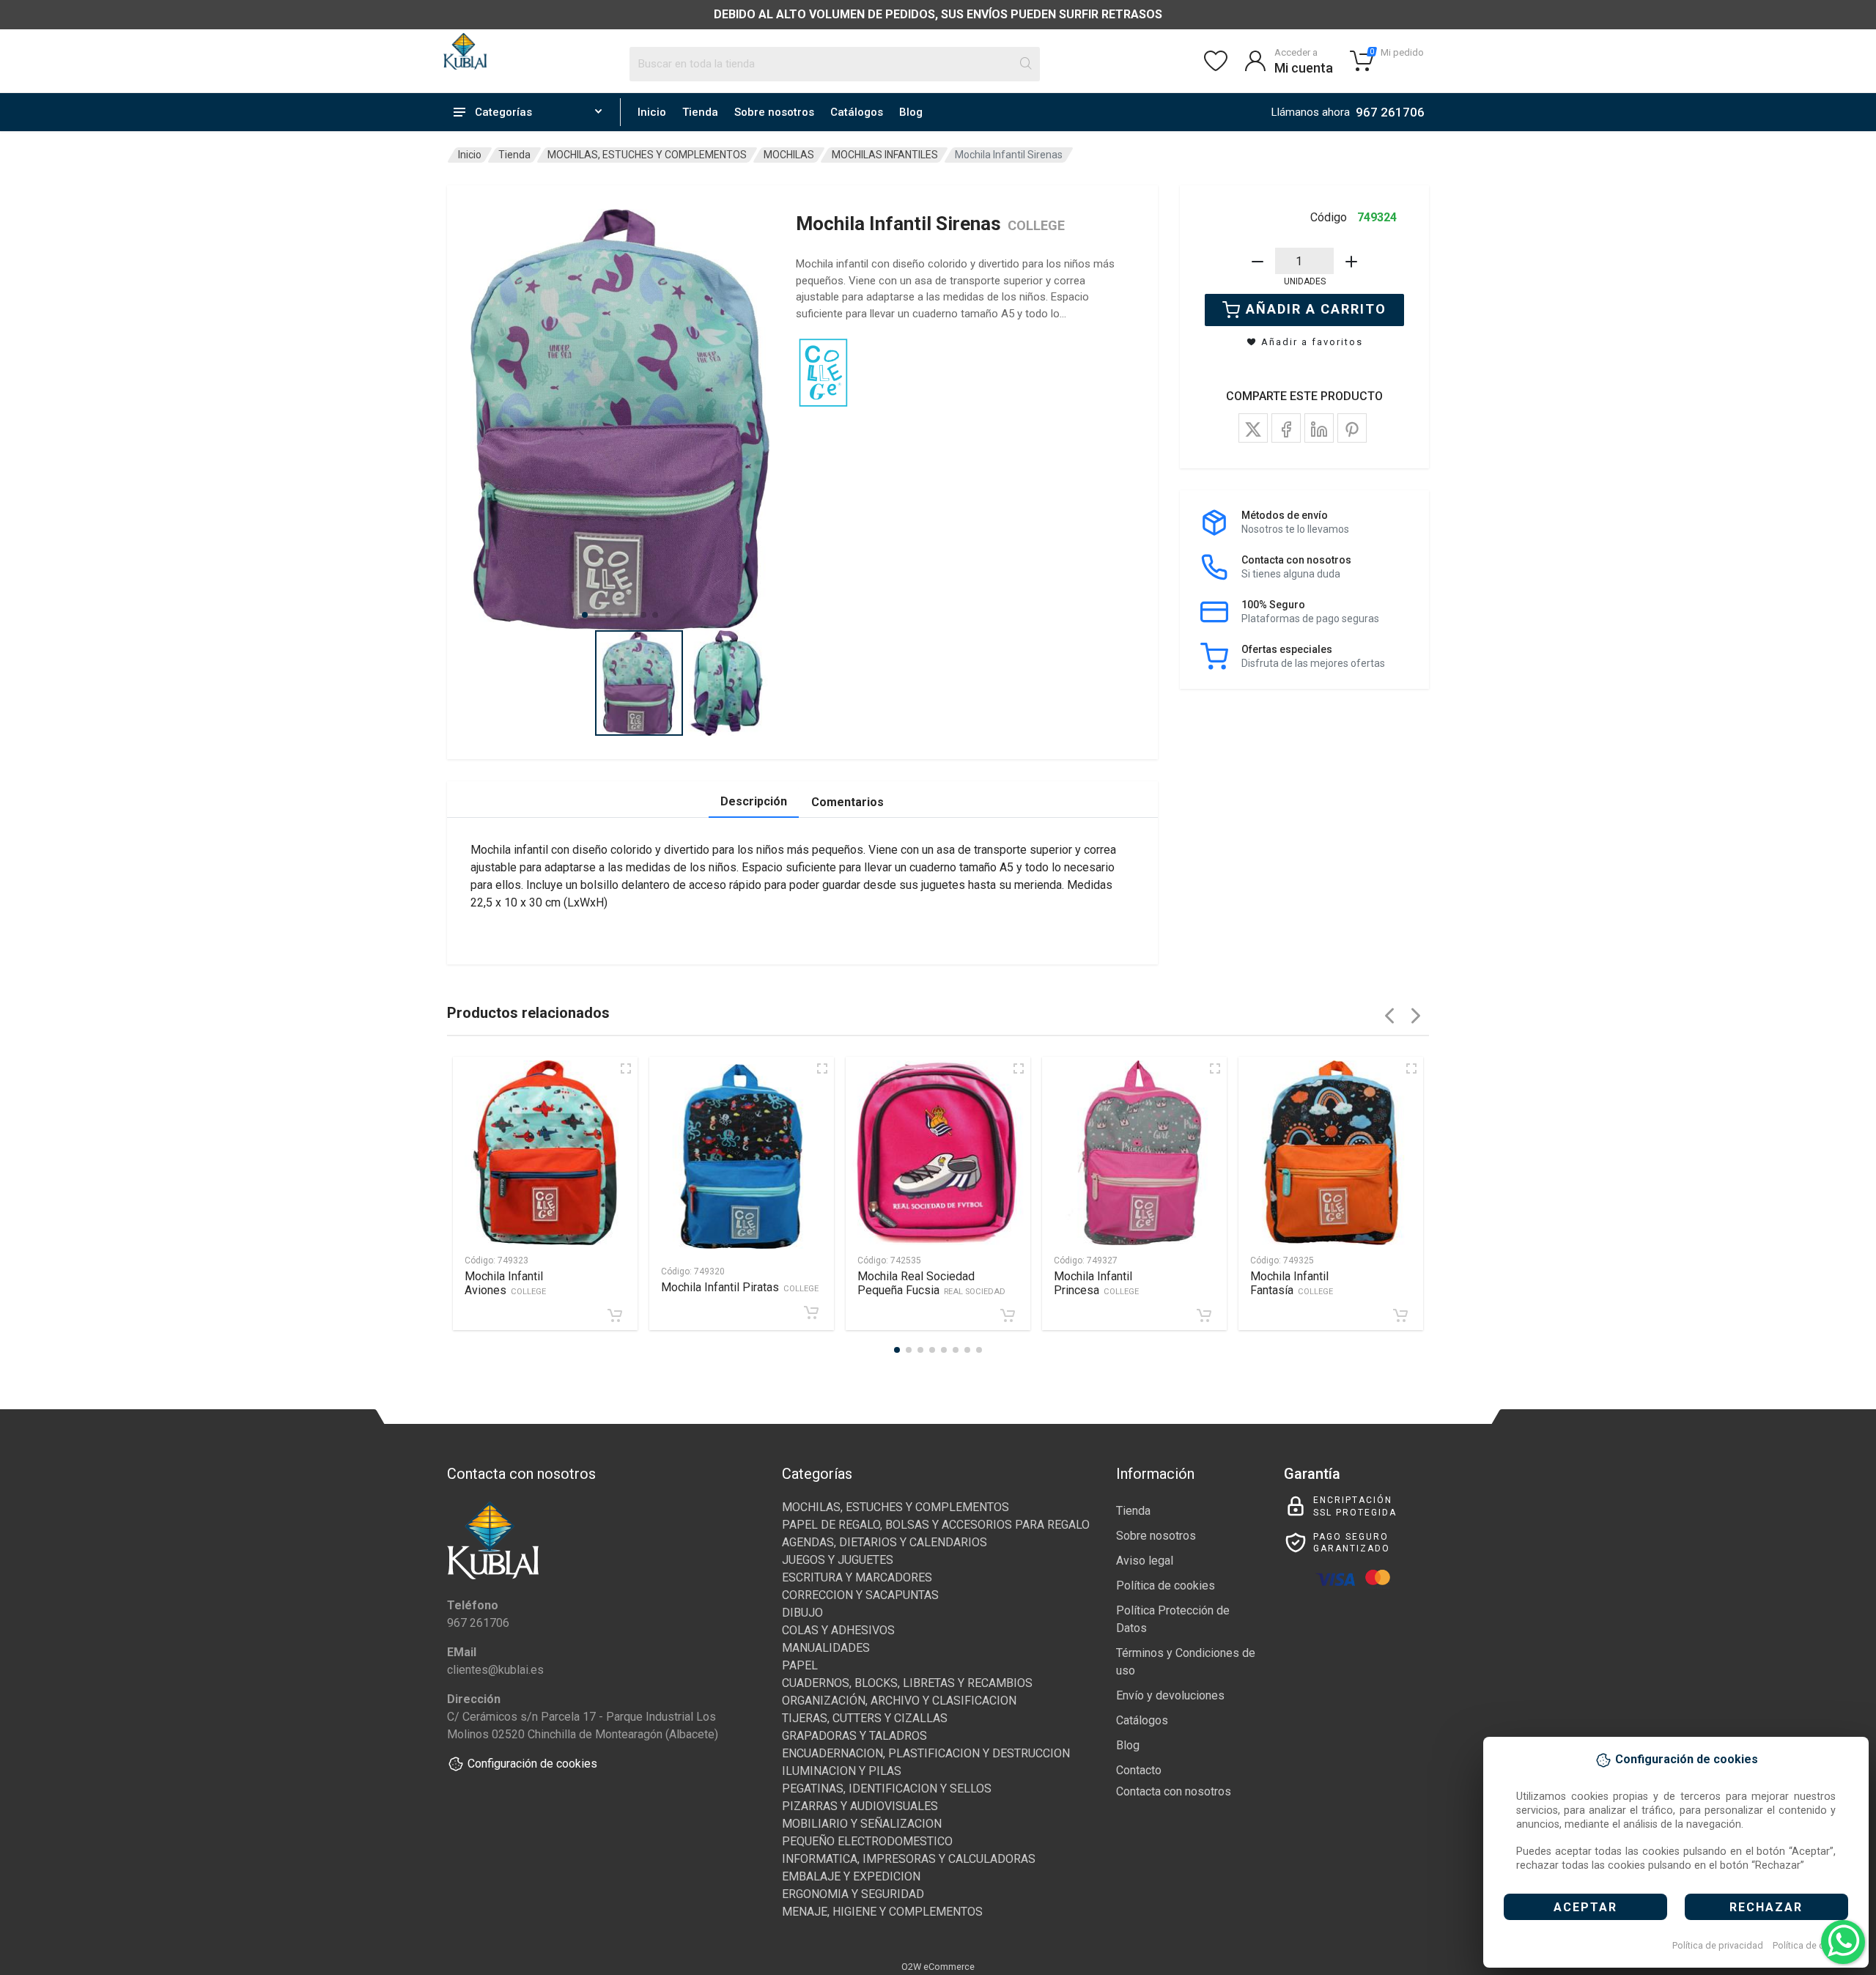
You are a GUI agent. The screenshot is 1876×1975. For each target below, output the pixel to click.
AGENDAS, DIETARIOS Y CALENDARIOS (885, 1542)
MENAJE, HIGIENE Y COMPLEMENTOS (882, 1912)
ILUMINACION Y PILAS (842, 1771)
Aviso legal (1145, 1561)
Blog (911, 112)
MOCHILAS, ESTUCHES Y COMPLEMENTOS (647, 155)
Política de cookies (1813, 1945)
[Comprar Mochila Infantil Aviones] (615, 1315)
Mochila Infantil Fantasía (1292, 1283)
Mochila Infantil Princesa (1096, 1283)
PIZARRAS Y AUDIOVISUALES (860, 1806)
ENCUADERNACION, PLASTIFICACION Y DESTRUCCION (926, 1753)
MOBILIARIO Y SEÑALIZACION (862, 1824)
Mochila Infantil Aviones (505, 1283)
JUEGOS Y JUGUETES (838, 1560)
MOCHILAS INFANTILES (885, 155)
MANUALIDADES (826, 1648)
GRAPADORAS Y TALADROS (854, 1736)
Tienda (700, 112)
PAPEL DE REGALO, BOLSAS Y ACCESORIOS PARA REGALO (936, 1525)
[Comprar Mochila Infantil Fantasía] (1400, 1315)
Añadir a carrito (1316, 309)
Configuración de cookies (532, 1764)
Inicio (652, 112)
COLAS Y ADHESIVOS (838, 1630)
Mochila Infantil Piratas (740, 1287)
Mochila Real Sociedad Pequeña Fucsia (931, 1283)
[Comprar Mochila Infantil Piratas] (811, 1313)
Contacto (1139, 1770)
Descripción (754, 801)
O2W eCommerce (938, 1967)
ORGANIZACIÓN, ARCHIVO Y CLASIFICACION (899, 1701)
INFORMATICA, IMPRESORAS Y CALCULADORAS (909, 1859)
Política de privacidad (1718, 1945)
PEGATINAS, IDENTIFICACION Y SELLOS (887, 1788)
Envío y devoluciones (1170, 1695)
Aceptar (1585, 1907)
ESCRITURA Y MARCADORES (857, 1577)
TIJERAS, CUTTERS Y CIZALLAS (865, 1718)
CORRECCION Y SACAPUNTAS (860, 1595)
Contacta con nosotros (1174, 1791)
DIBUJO (802, 1613)
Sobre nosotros (774, 112)
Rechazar (1766, 1907)
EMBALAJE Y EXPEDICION (851, 1876)
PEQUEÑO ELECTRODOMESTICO (867, 1841)
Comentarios (847, 802)
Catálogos (857, 112)
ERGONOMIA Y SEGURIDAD (853, 1894)
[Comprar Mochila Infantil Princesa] (1204, 1315)
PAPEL (800, 1665)
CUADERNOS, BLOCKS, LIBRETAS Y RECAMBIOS (907, 1683)
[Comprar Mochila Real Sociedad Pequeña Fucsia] (1008, 1315)
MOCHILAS (789, 155)
